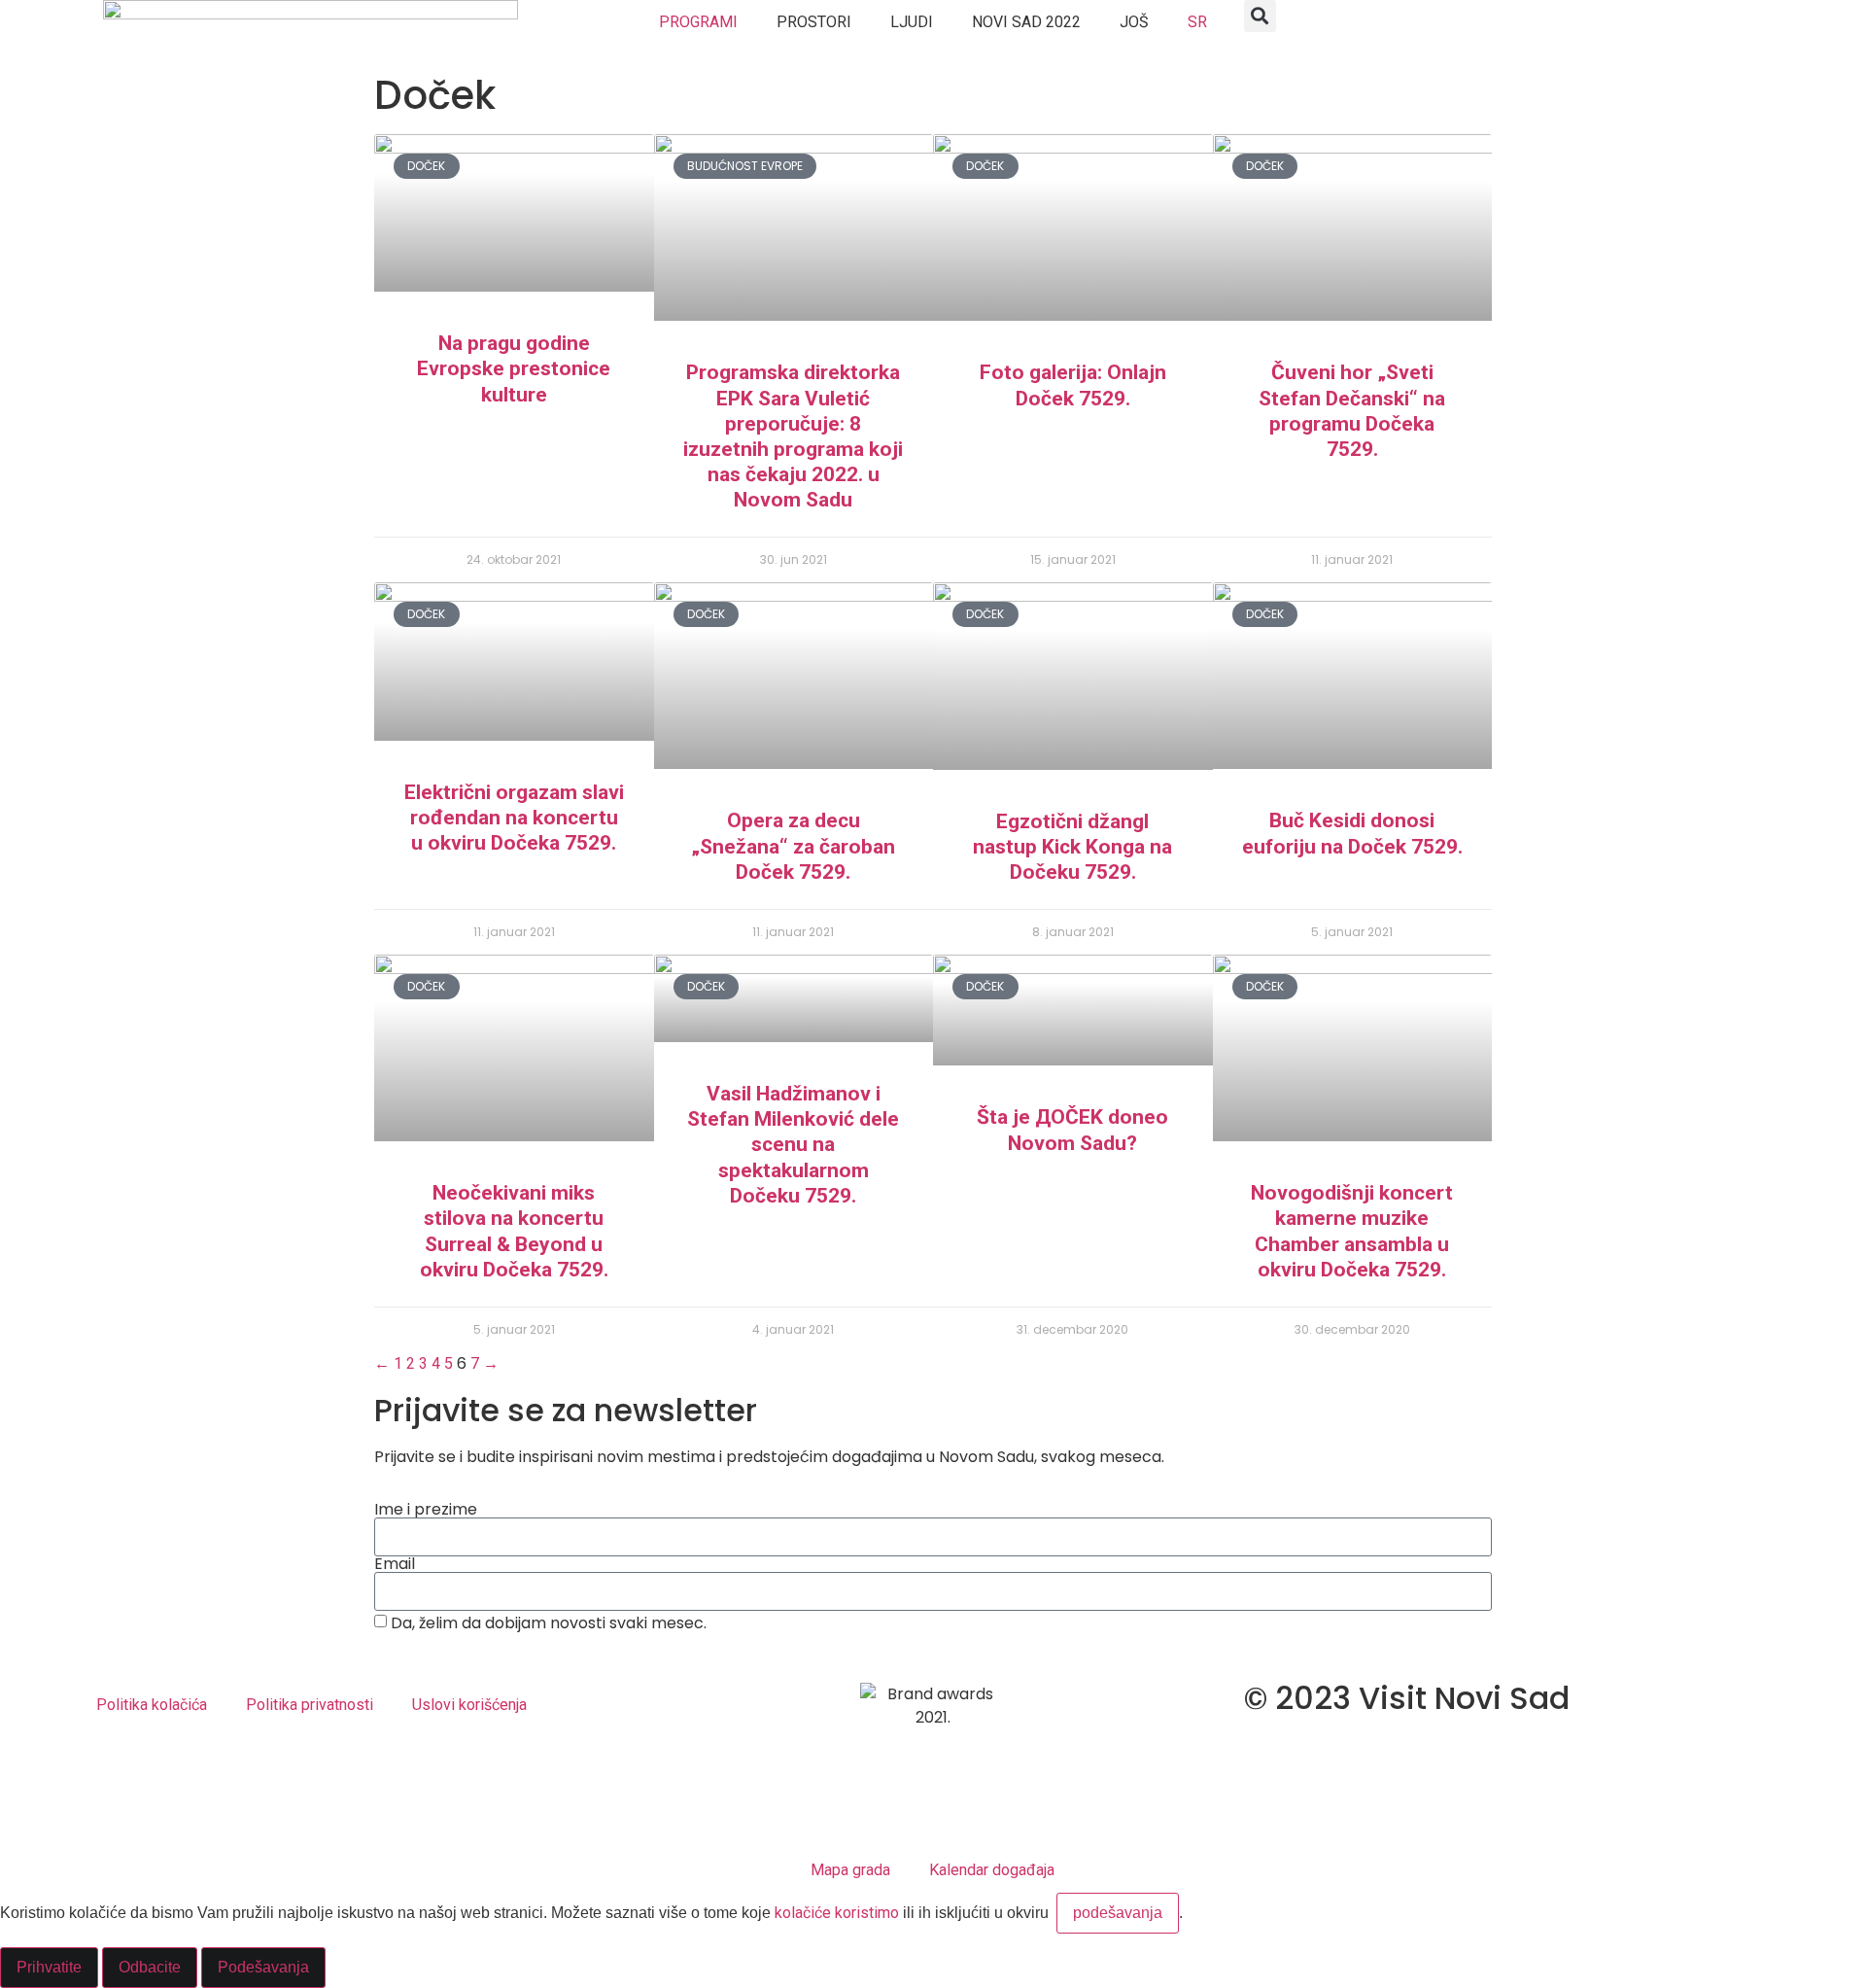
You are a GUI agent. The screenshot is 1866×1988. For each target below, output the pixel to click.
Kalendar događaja (992, 1870)
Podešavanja (263, 1967)
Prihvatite (49, 1967)
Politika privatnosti (310, 1705)
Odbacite (150, 1967)
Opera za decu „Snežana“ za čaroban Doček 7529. (793, 846)
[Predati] (933, 1654)
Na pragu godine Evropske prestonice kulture (514, 368)
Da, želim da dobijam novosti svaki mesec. (549, 1623)
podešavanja (1118, 1913)
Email (395, 1564)
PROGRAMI (698, 22)
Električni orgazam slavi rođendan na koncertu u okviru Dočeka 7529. (514, 818)
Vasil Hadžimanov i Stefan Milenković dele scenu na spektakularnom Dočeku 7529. (793, 1145)
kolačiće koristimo (837, 1913)
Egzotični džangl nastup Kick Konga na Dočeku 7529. (1072, 847)
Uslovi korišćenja (469, 1705)
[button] (1260, 16)
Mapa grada (850, 1870)
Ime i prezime (426, 1510)
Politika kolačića (152, 1705)
